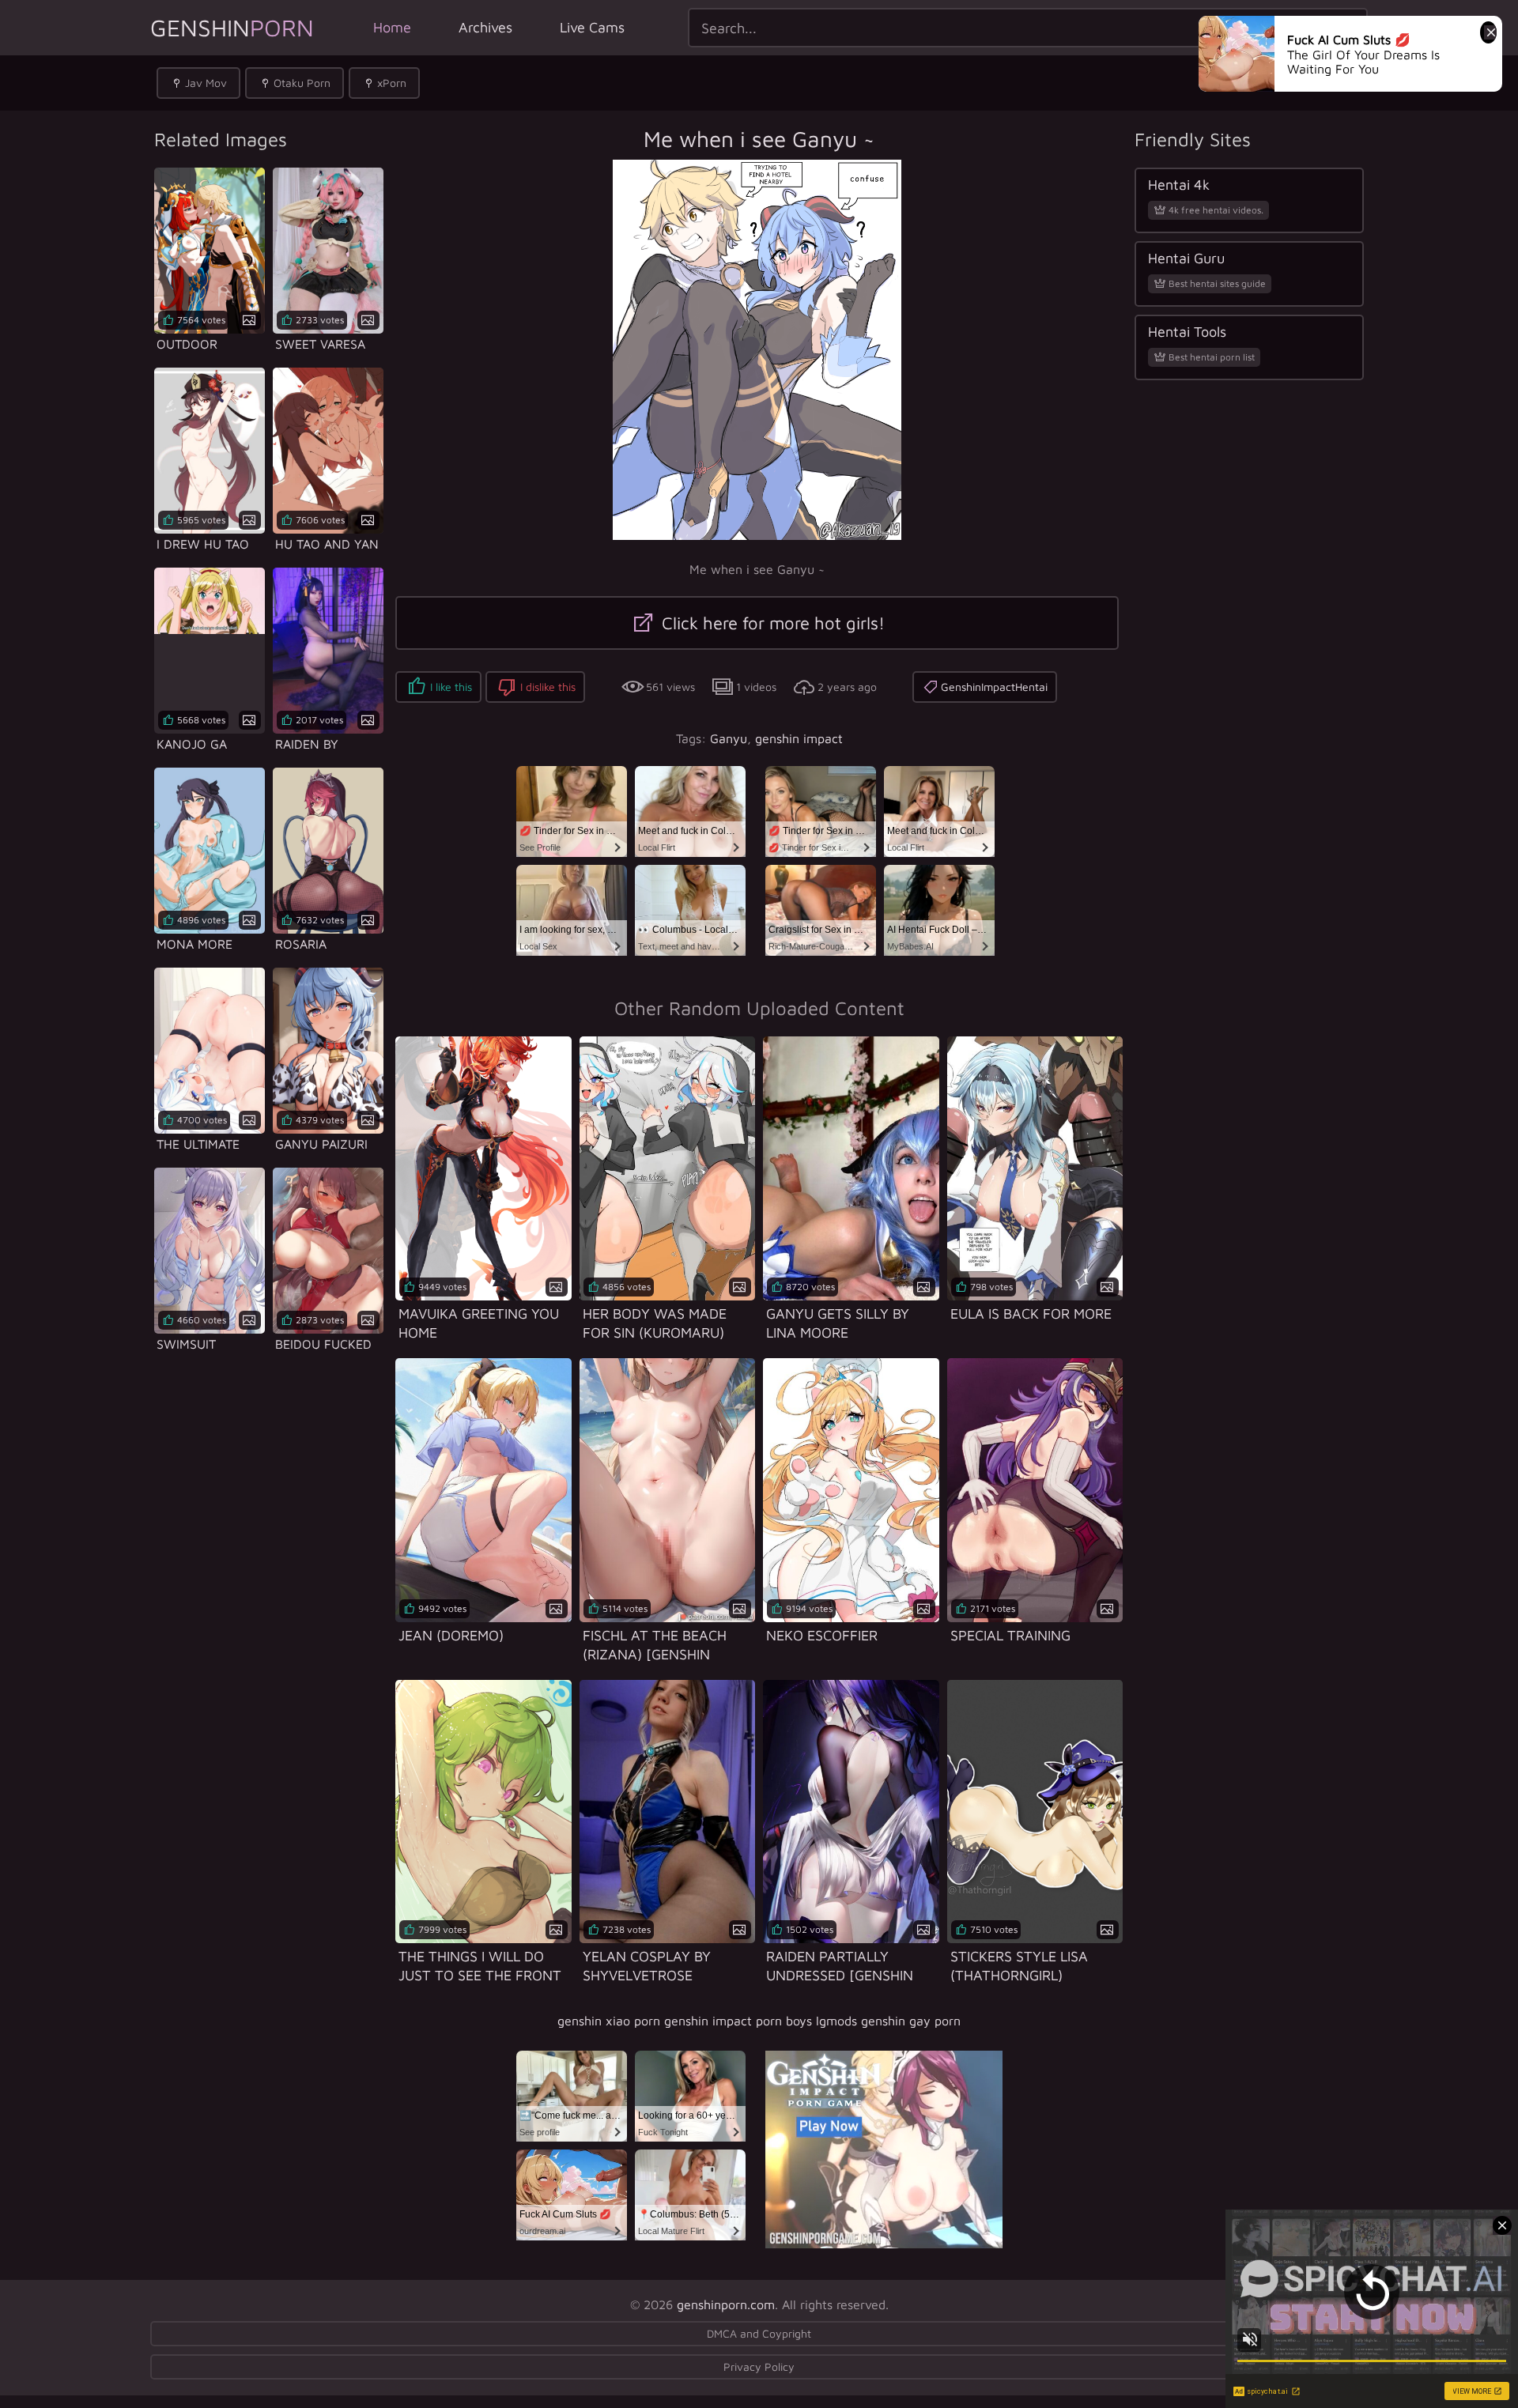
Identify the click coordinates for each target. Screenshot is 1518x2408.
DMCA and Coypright (759, 2333)
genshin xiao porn (609, 2021)
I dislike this (548, 687)
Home (392, 27)
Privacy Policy (759, 2366)
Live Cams (592, 27)
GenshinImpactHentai (994, 687)
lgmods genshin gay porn (888, 2021)
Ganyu (729, 738)
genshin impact (799, 738)
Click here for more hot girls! (771, 623)
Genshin (232, 27)
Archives (485, 27)
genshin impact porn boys (738, 2021)
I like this (451, 687)
